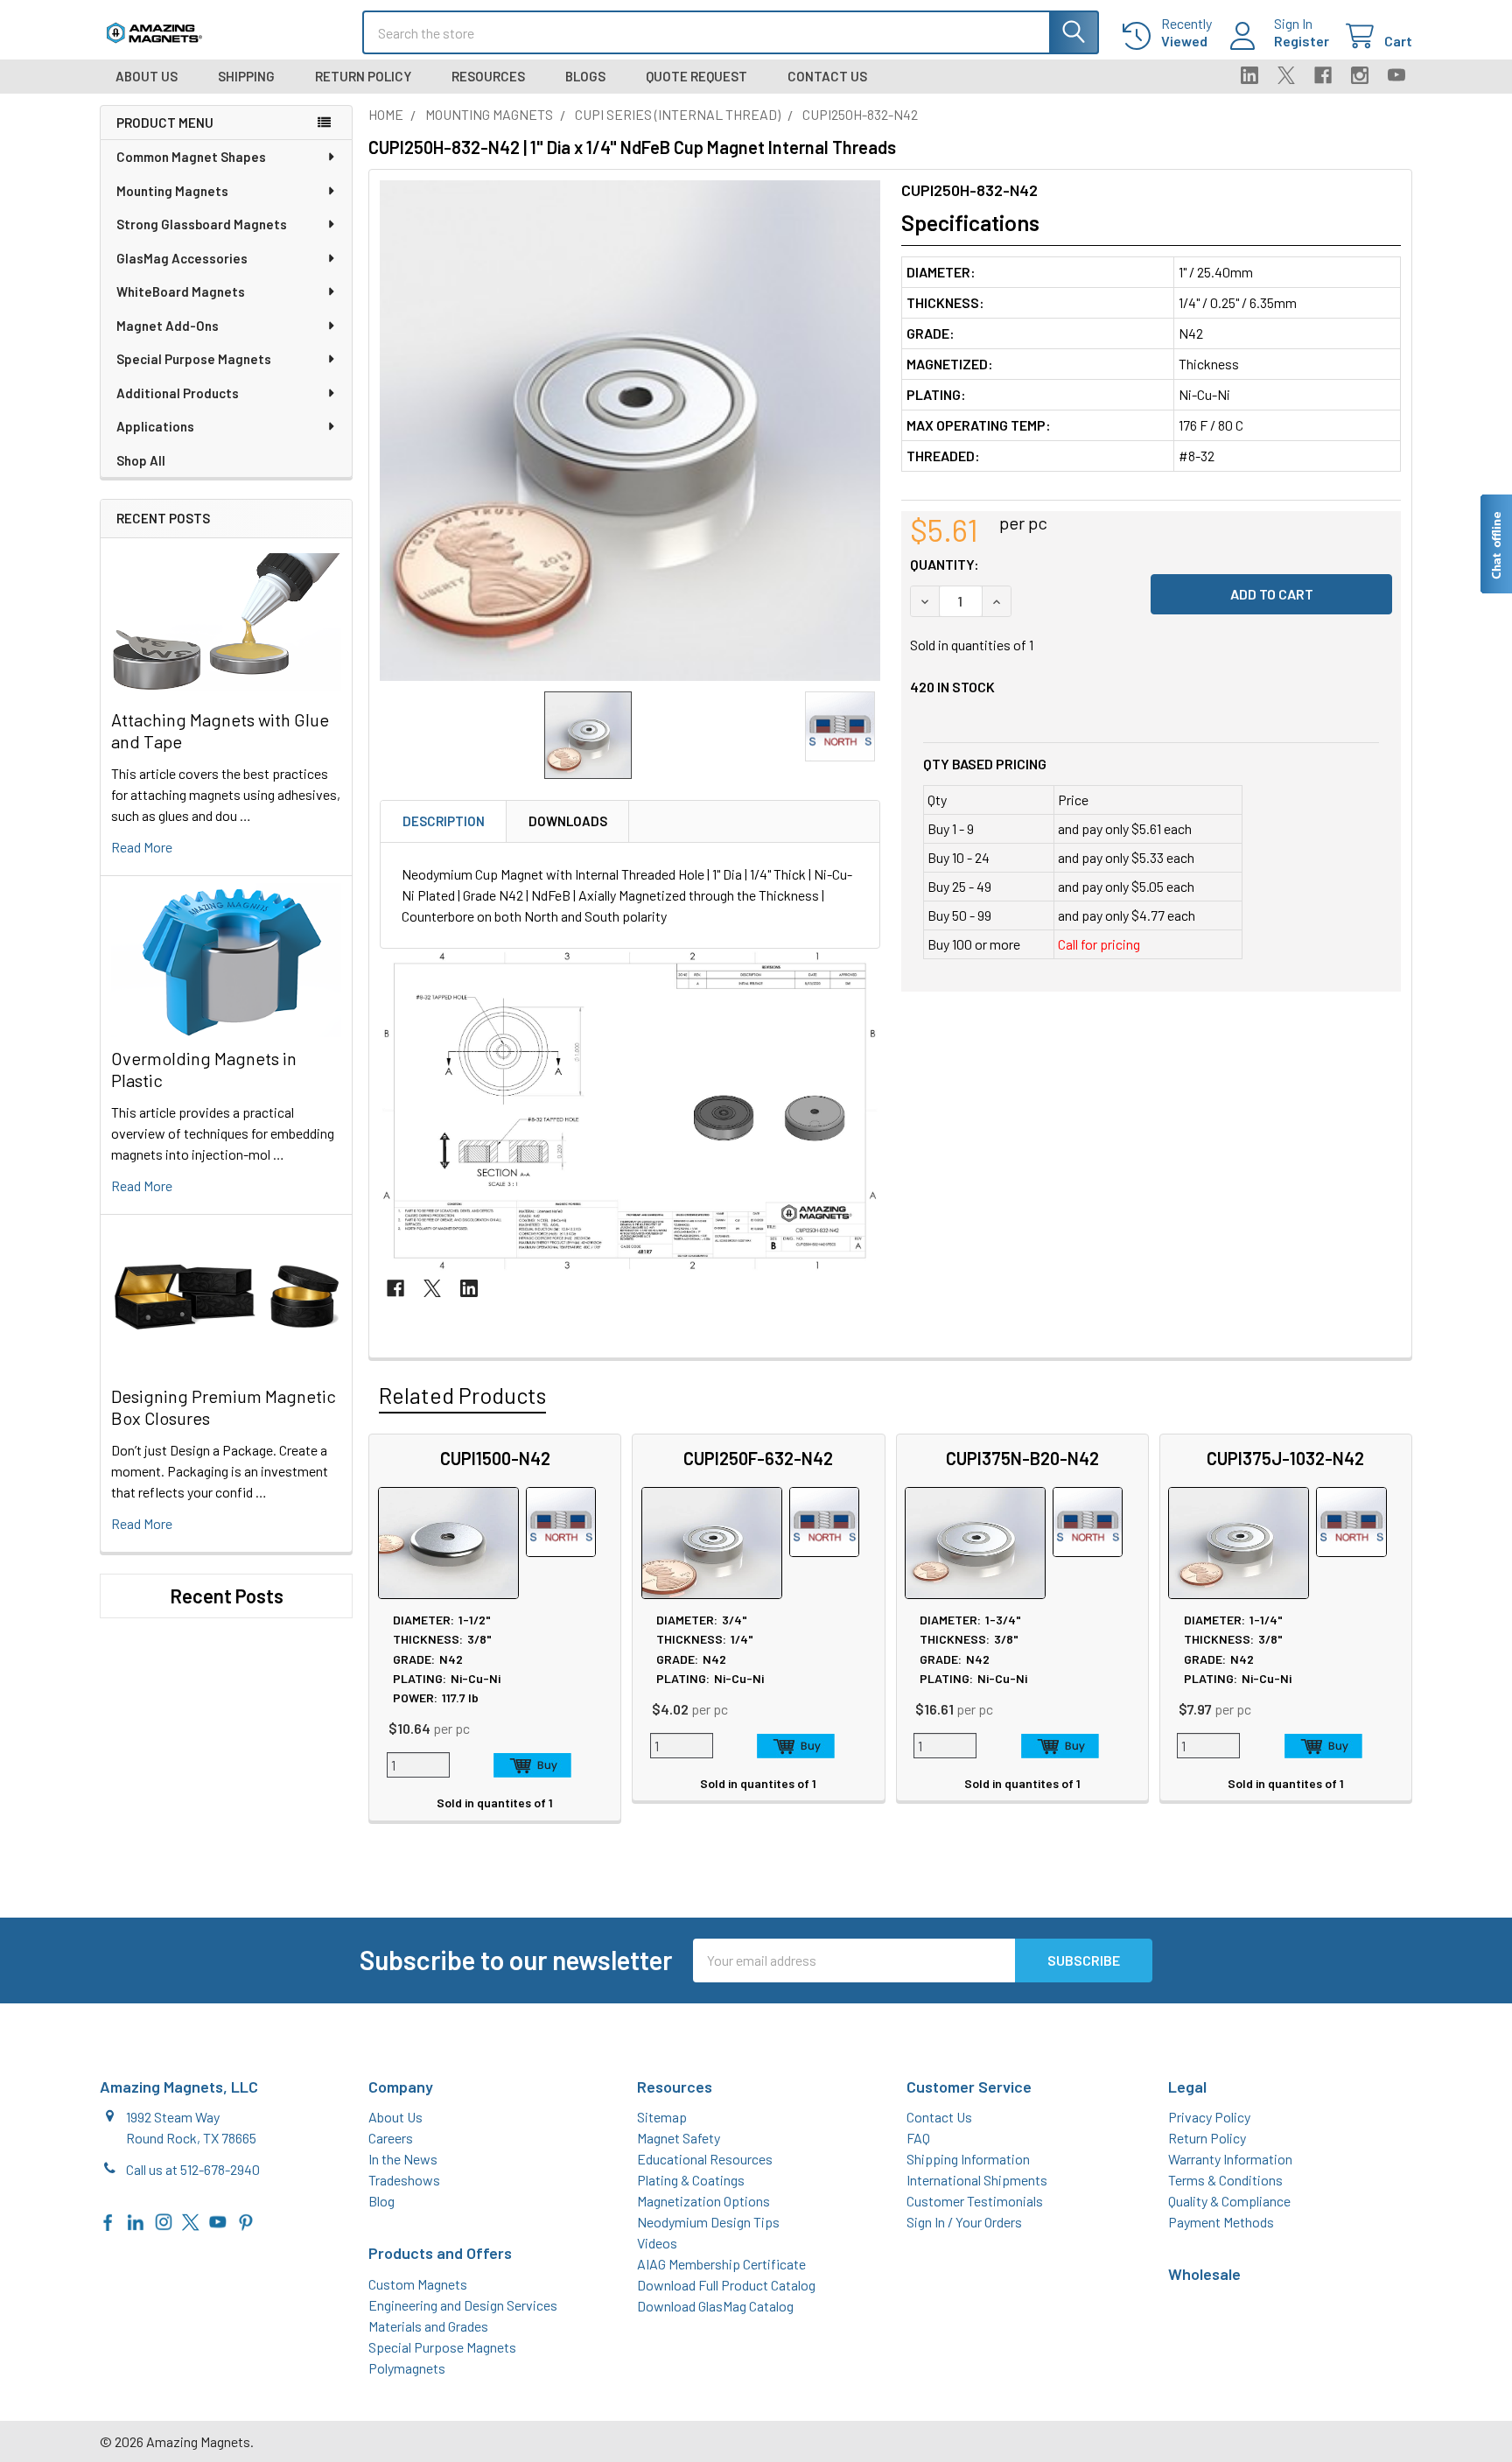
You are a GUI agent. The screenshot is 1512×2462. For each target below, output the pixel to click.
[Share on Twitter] (432, 1288)
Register (1302, 41)
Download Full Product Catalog (726, 2285)
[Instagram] (1360, 75)
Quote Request (696, 76)
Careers (391, 2138)
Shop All (141, 460)
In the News (403, 2159)
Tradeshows (404, 2180)
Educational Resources (705, 2159)
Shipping (246, 76)
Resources (488, 76)
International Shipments (977, 2180)
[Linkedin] (1249, 75)
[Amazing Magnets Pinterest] (246, 2221)
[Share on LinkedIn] (469, 1288)
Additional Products (178, 393)
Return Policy (363, 76)
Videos (657, 2243)
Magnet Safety (679, 2138)
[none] (630, 431)
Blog (381, 2201)
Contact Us (827, 76)
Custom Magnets (418, 2284)
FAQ (918, 2138)
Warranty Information (1230, 2159)
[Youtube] (1396, 75)
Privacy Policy (1209, 2117)
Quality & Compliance (1229, 2201)
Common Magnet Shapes (191, 157)
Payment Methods (1221, 2222)
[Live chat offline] (1495, 544)
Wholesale (1204, 2274)
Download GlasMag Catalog (715, 2306)
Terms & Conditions (1225, 2180)
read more (142, 847)
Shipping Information (968, 2159)
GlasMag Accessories (182, 258)
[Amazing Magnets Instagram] (164, 2221)
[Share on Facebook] (395, 1288)
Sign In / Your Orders (964, 2222)
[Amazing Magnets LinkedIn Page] (136, 2221)
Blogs (585, 76)
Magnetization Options (703, 2201)
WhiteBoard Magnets (181, 291)
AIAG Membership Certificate (721, 2264)
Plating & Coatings (691, 2180)
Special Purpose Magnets (194, 359)
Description (444, 821)
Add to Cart (532, 1765)
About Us (147, 76)
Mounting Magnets (172, 191)
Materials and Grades (428, 2326)
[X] (1286, 75)
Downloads (568, 821)
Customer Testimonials (975, 2201)
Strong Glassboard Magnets (202, 224)
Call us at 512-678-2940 (193, 2169)
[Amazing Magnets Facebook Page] (108, 2221)
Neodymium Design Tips (708, 2222)
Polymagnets (407, 2368)
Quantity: (945, 564)
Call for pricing (1099, 944)
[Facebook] (1323, 75)
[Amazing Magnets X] (191, 2221)
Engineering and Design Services (463, 2305)
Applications (155, 426)
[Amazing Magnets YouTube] (218, 2221)
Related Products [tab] (462, 1395)
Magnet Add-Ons (168, 326)
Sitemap (662, 2117)
